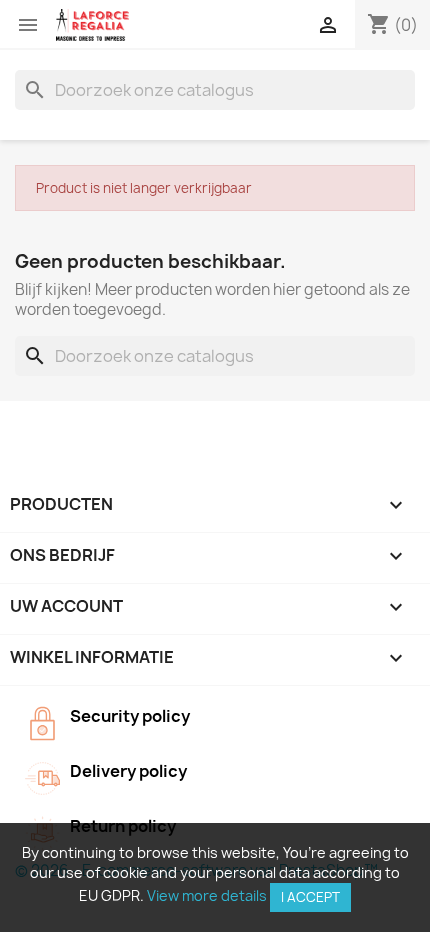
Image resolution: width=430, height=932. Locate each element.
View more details (207, 895)
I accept (310, 897)
